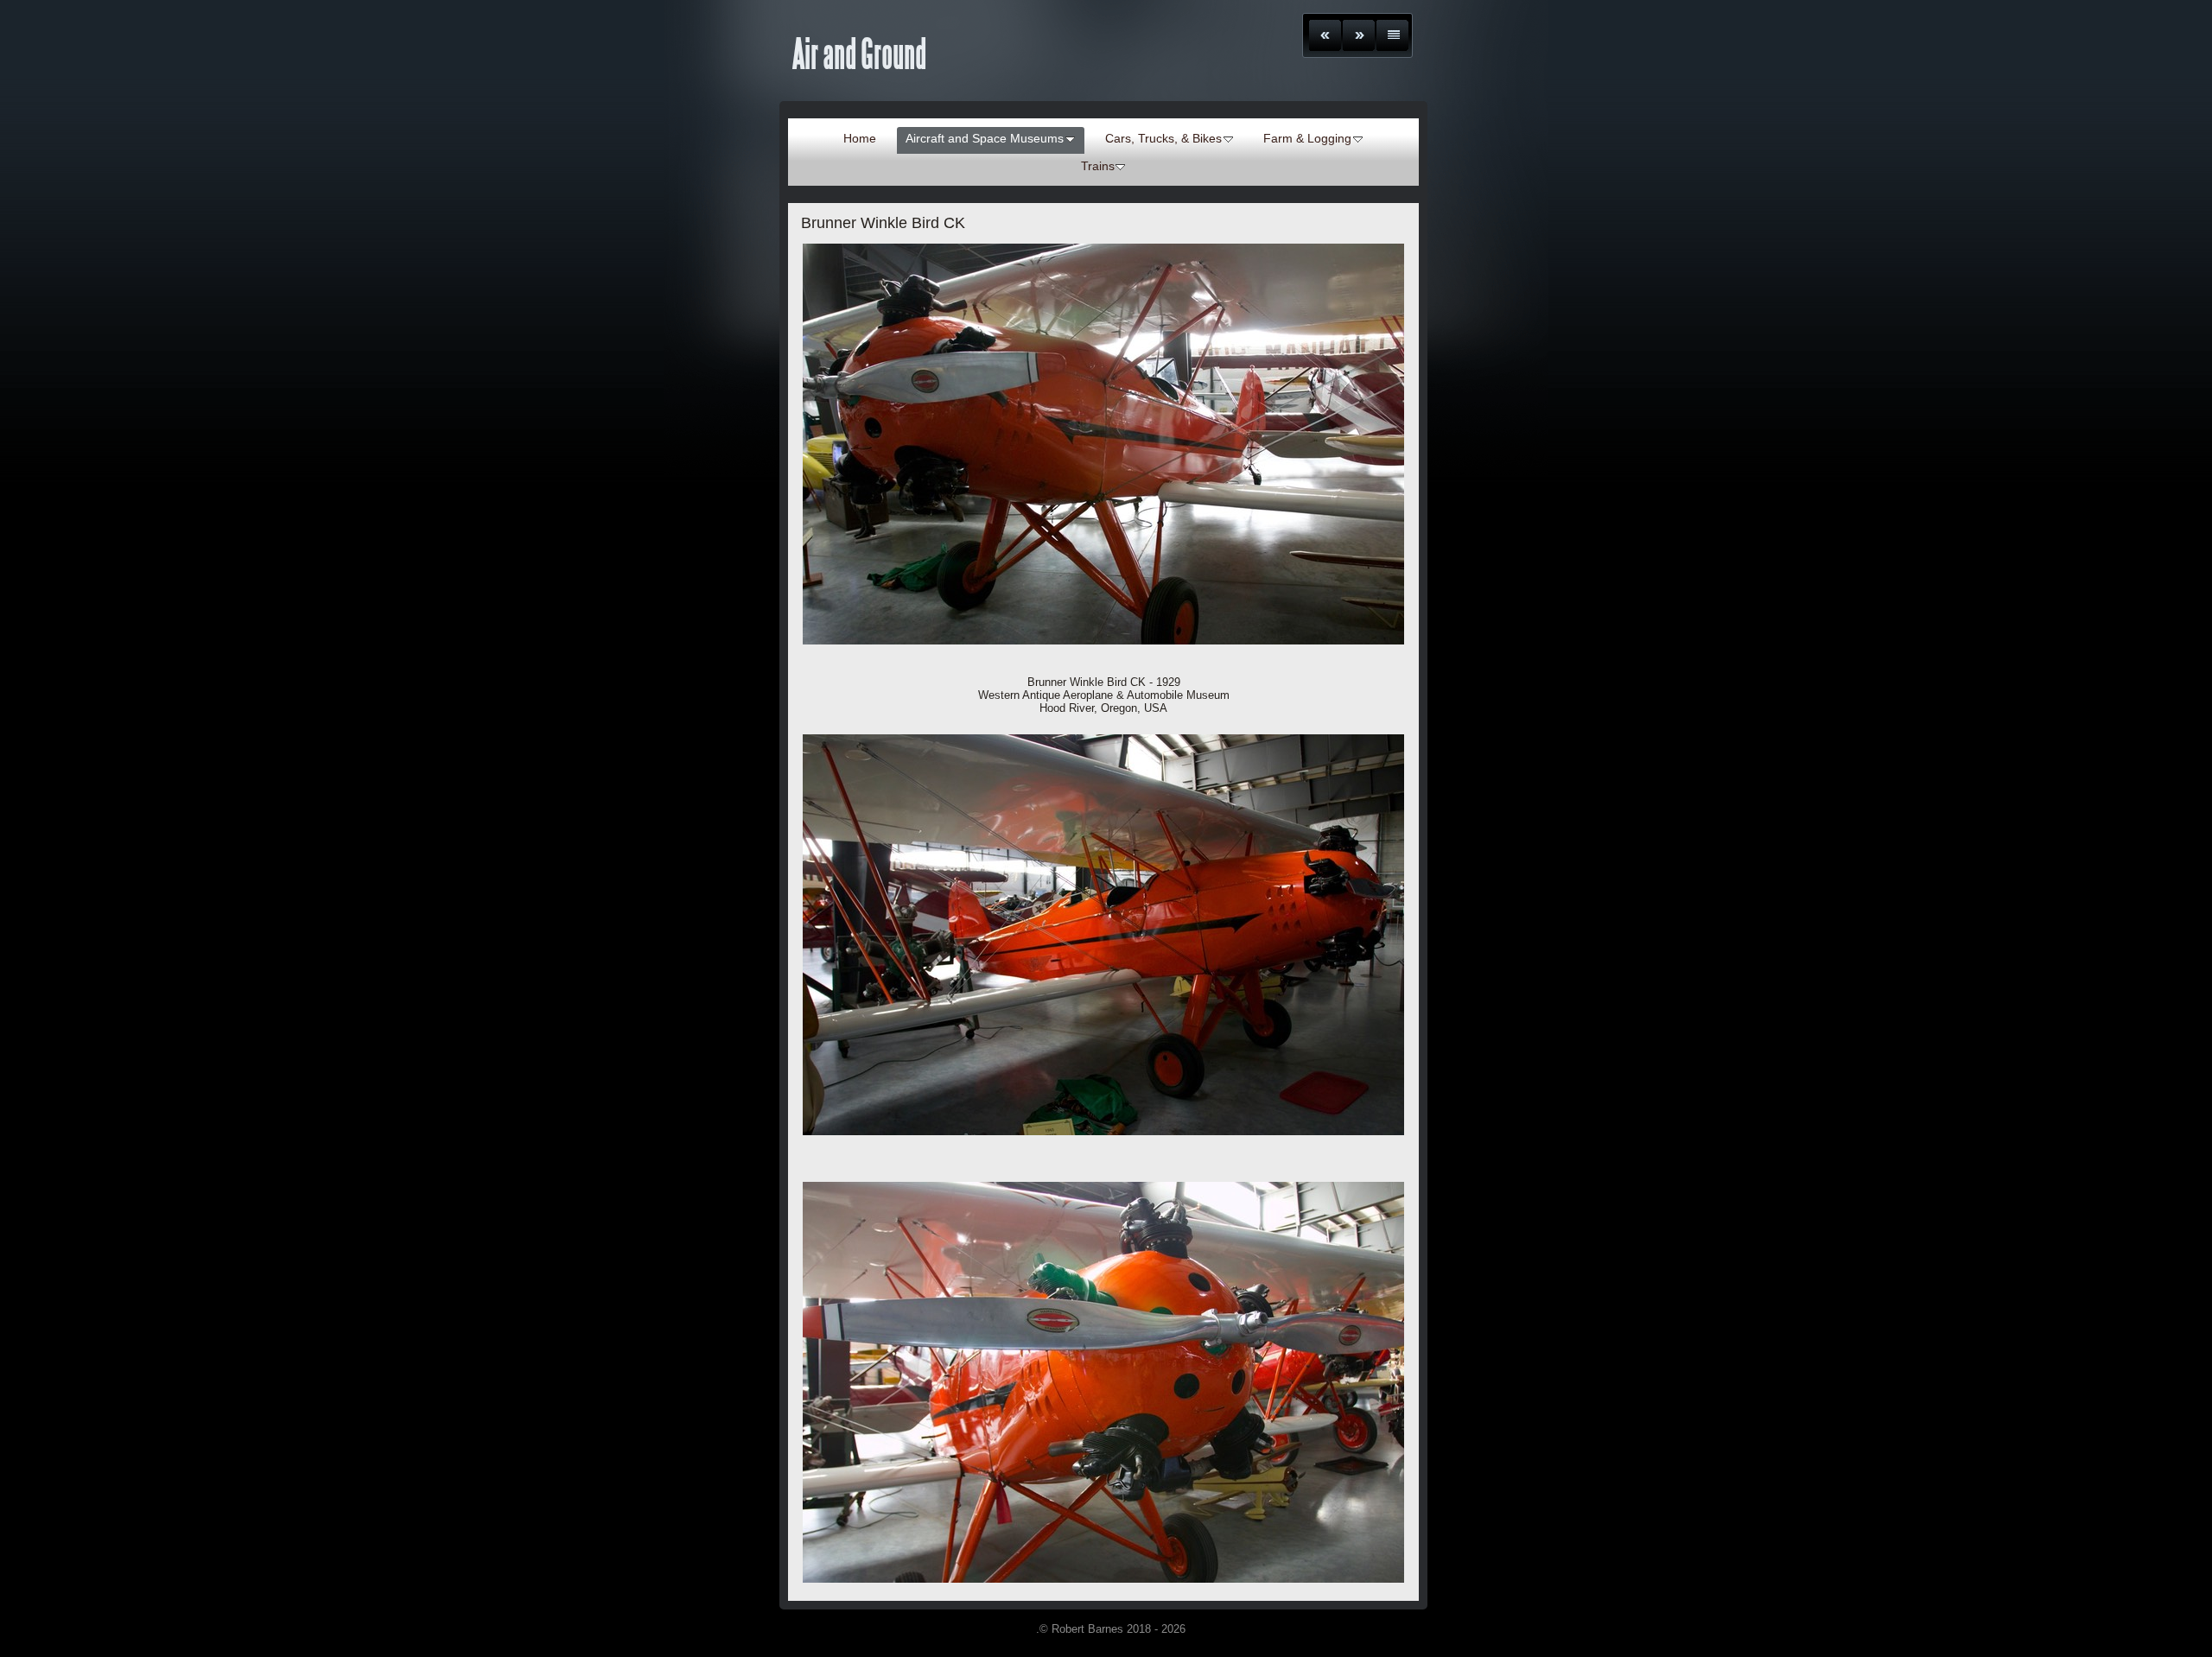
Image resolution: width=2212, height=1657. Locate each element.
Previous (1325, 35)
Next (1359, 35)
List (1392, 35)
